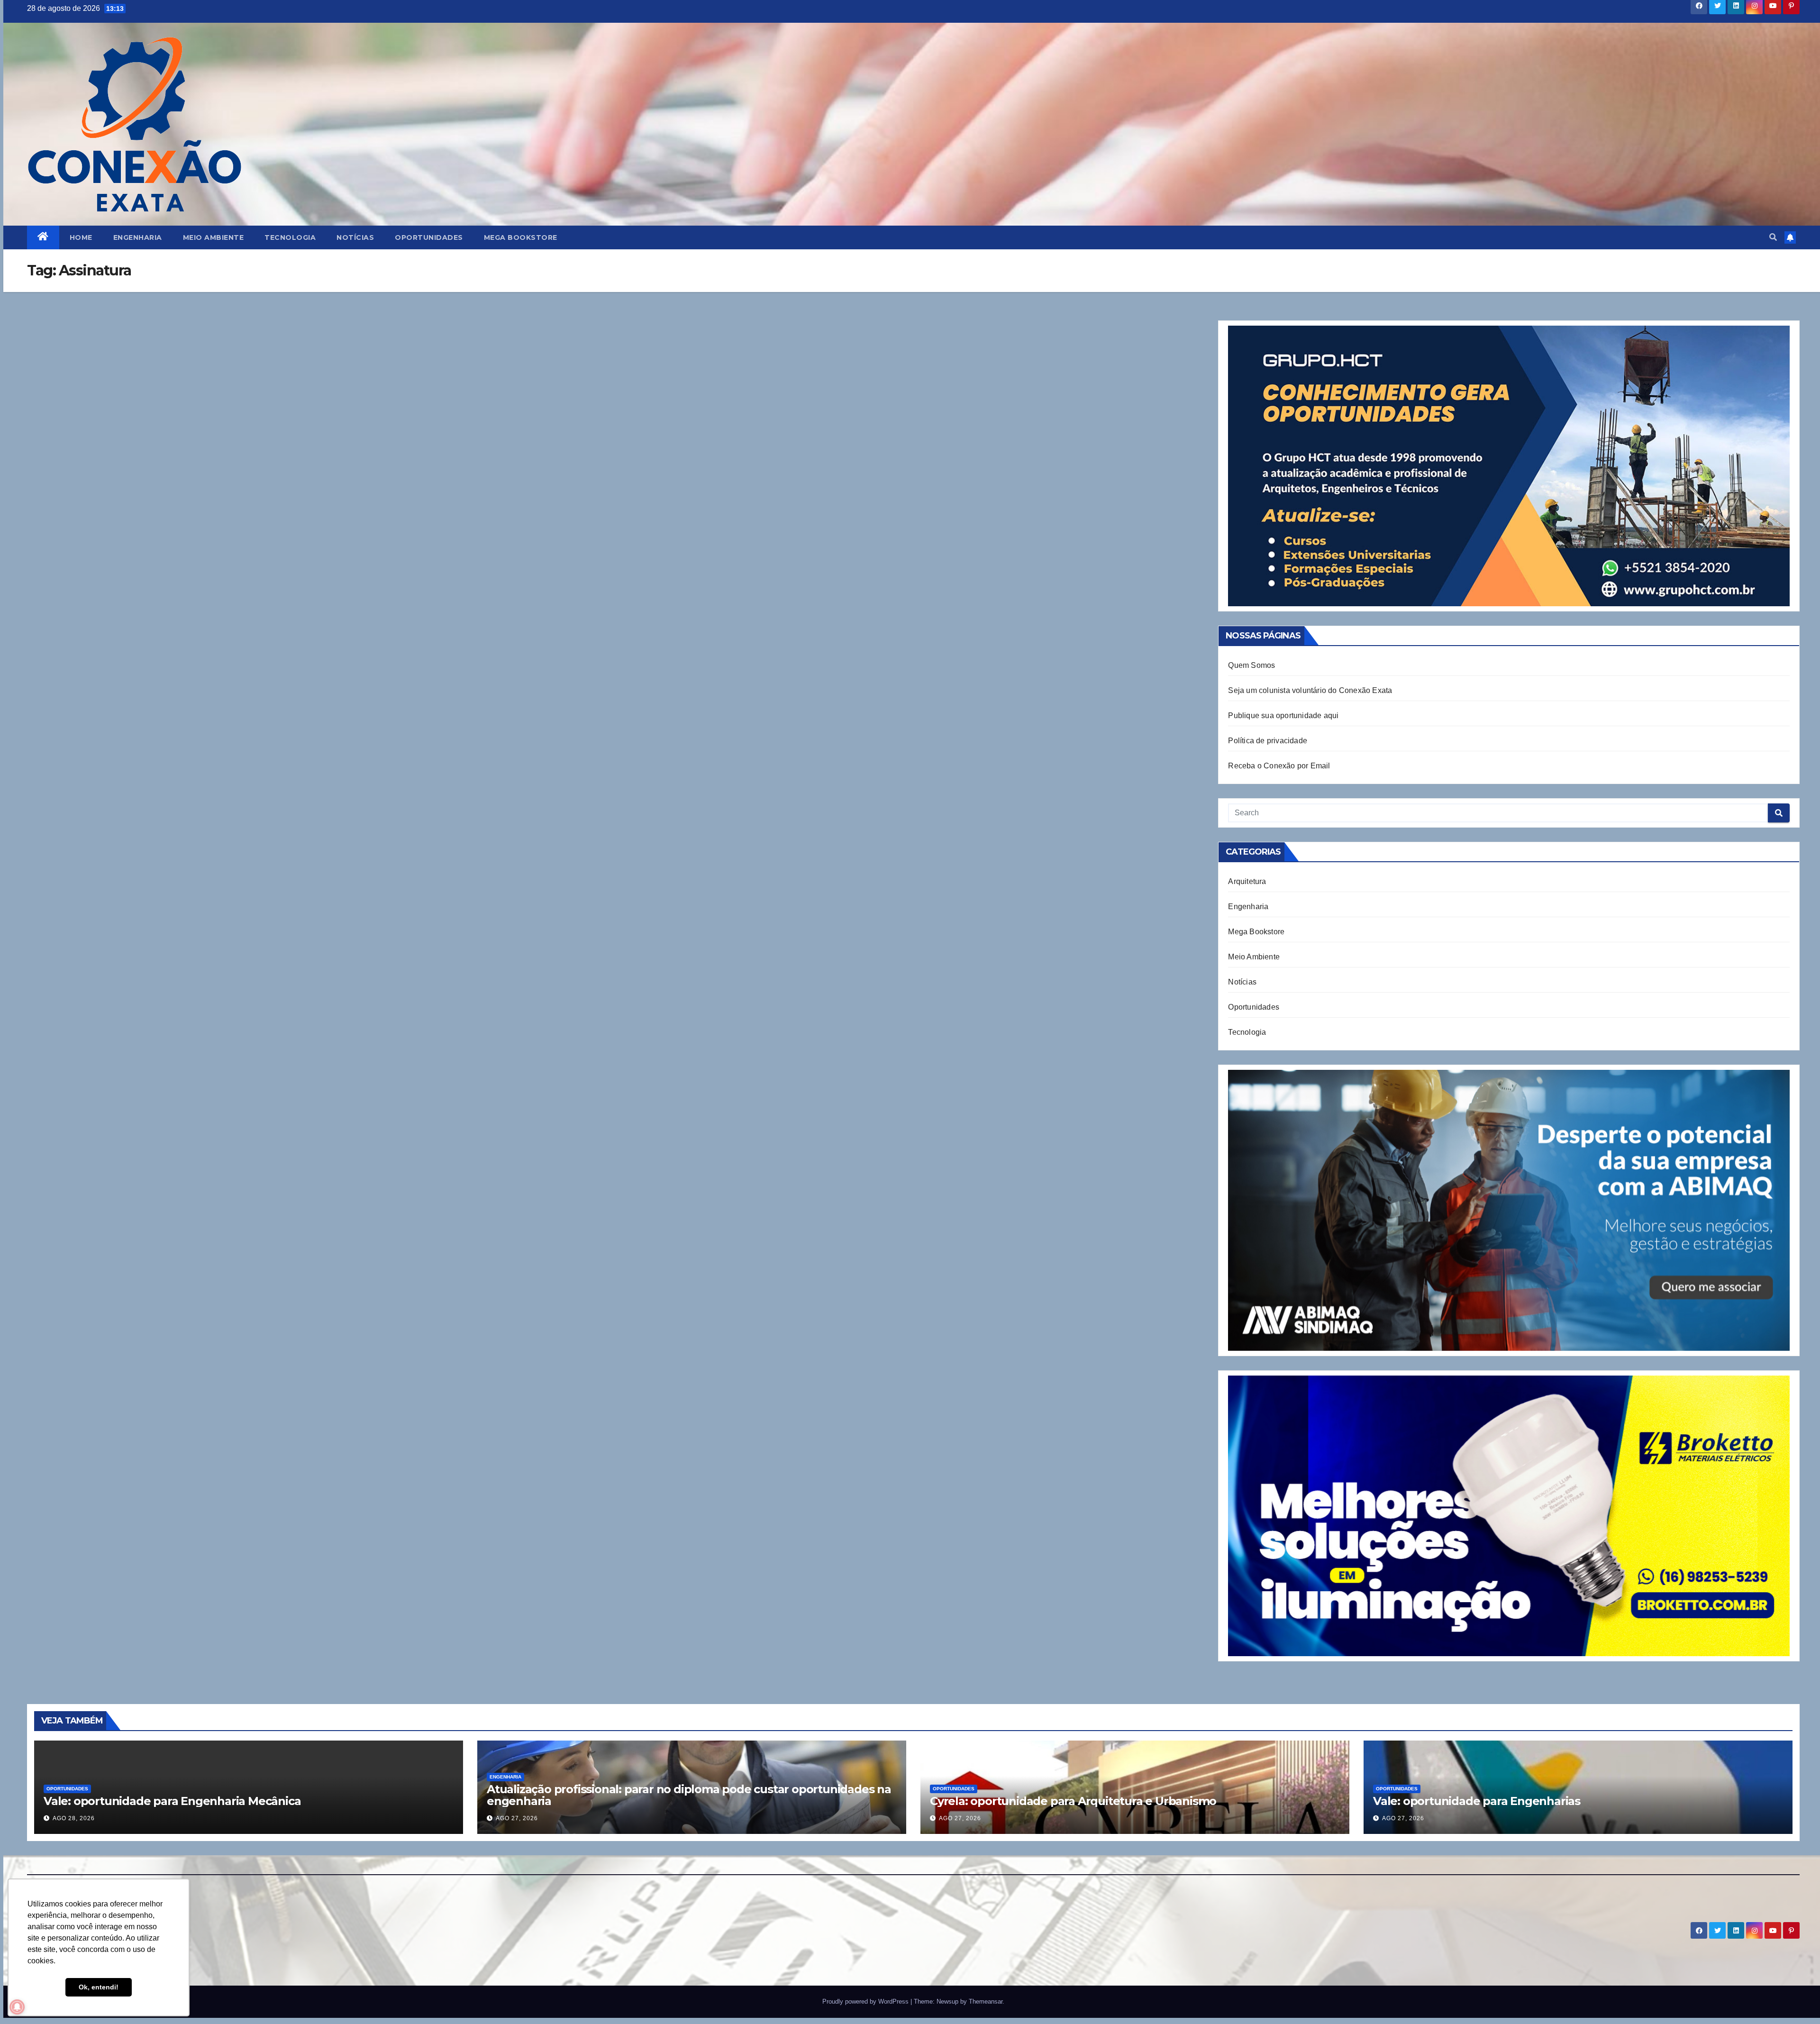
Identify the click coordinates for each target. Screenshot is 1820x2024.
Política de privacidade (1268, 741)
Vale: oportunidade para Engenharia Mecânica (172, 1801)
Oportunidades (429, 237)
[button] (1773, 237)
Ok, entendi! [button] (99, 1987)
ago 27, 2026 (517, 1818)
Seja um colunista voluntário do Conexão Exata (1310, 690)
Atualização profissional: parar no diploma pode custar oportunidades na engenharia (689, 1795)
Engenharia (138, 237)
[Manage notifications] (17, 2007)
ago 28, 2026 (74, 1818)
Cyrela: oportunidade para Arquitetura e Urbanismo (1073, 1801)
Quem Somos (1251, 665)
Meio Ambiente (214, 237)
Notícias (355, 237)
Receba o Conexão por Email (1279, 766)
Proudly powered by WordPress (866, 2001)
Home (81, 237)
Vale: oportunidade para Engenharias (1477, 1801)
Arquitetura (1247, 881)
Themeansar (986, 2001)
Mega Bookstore (521, 237)
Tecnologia (290, 237)
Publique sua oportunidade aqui (1283, 716)
